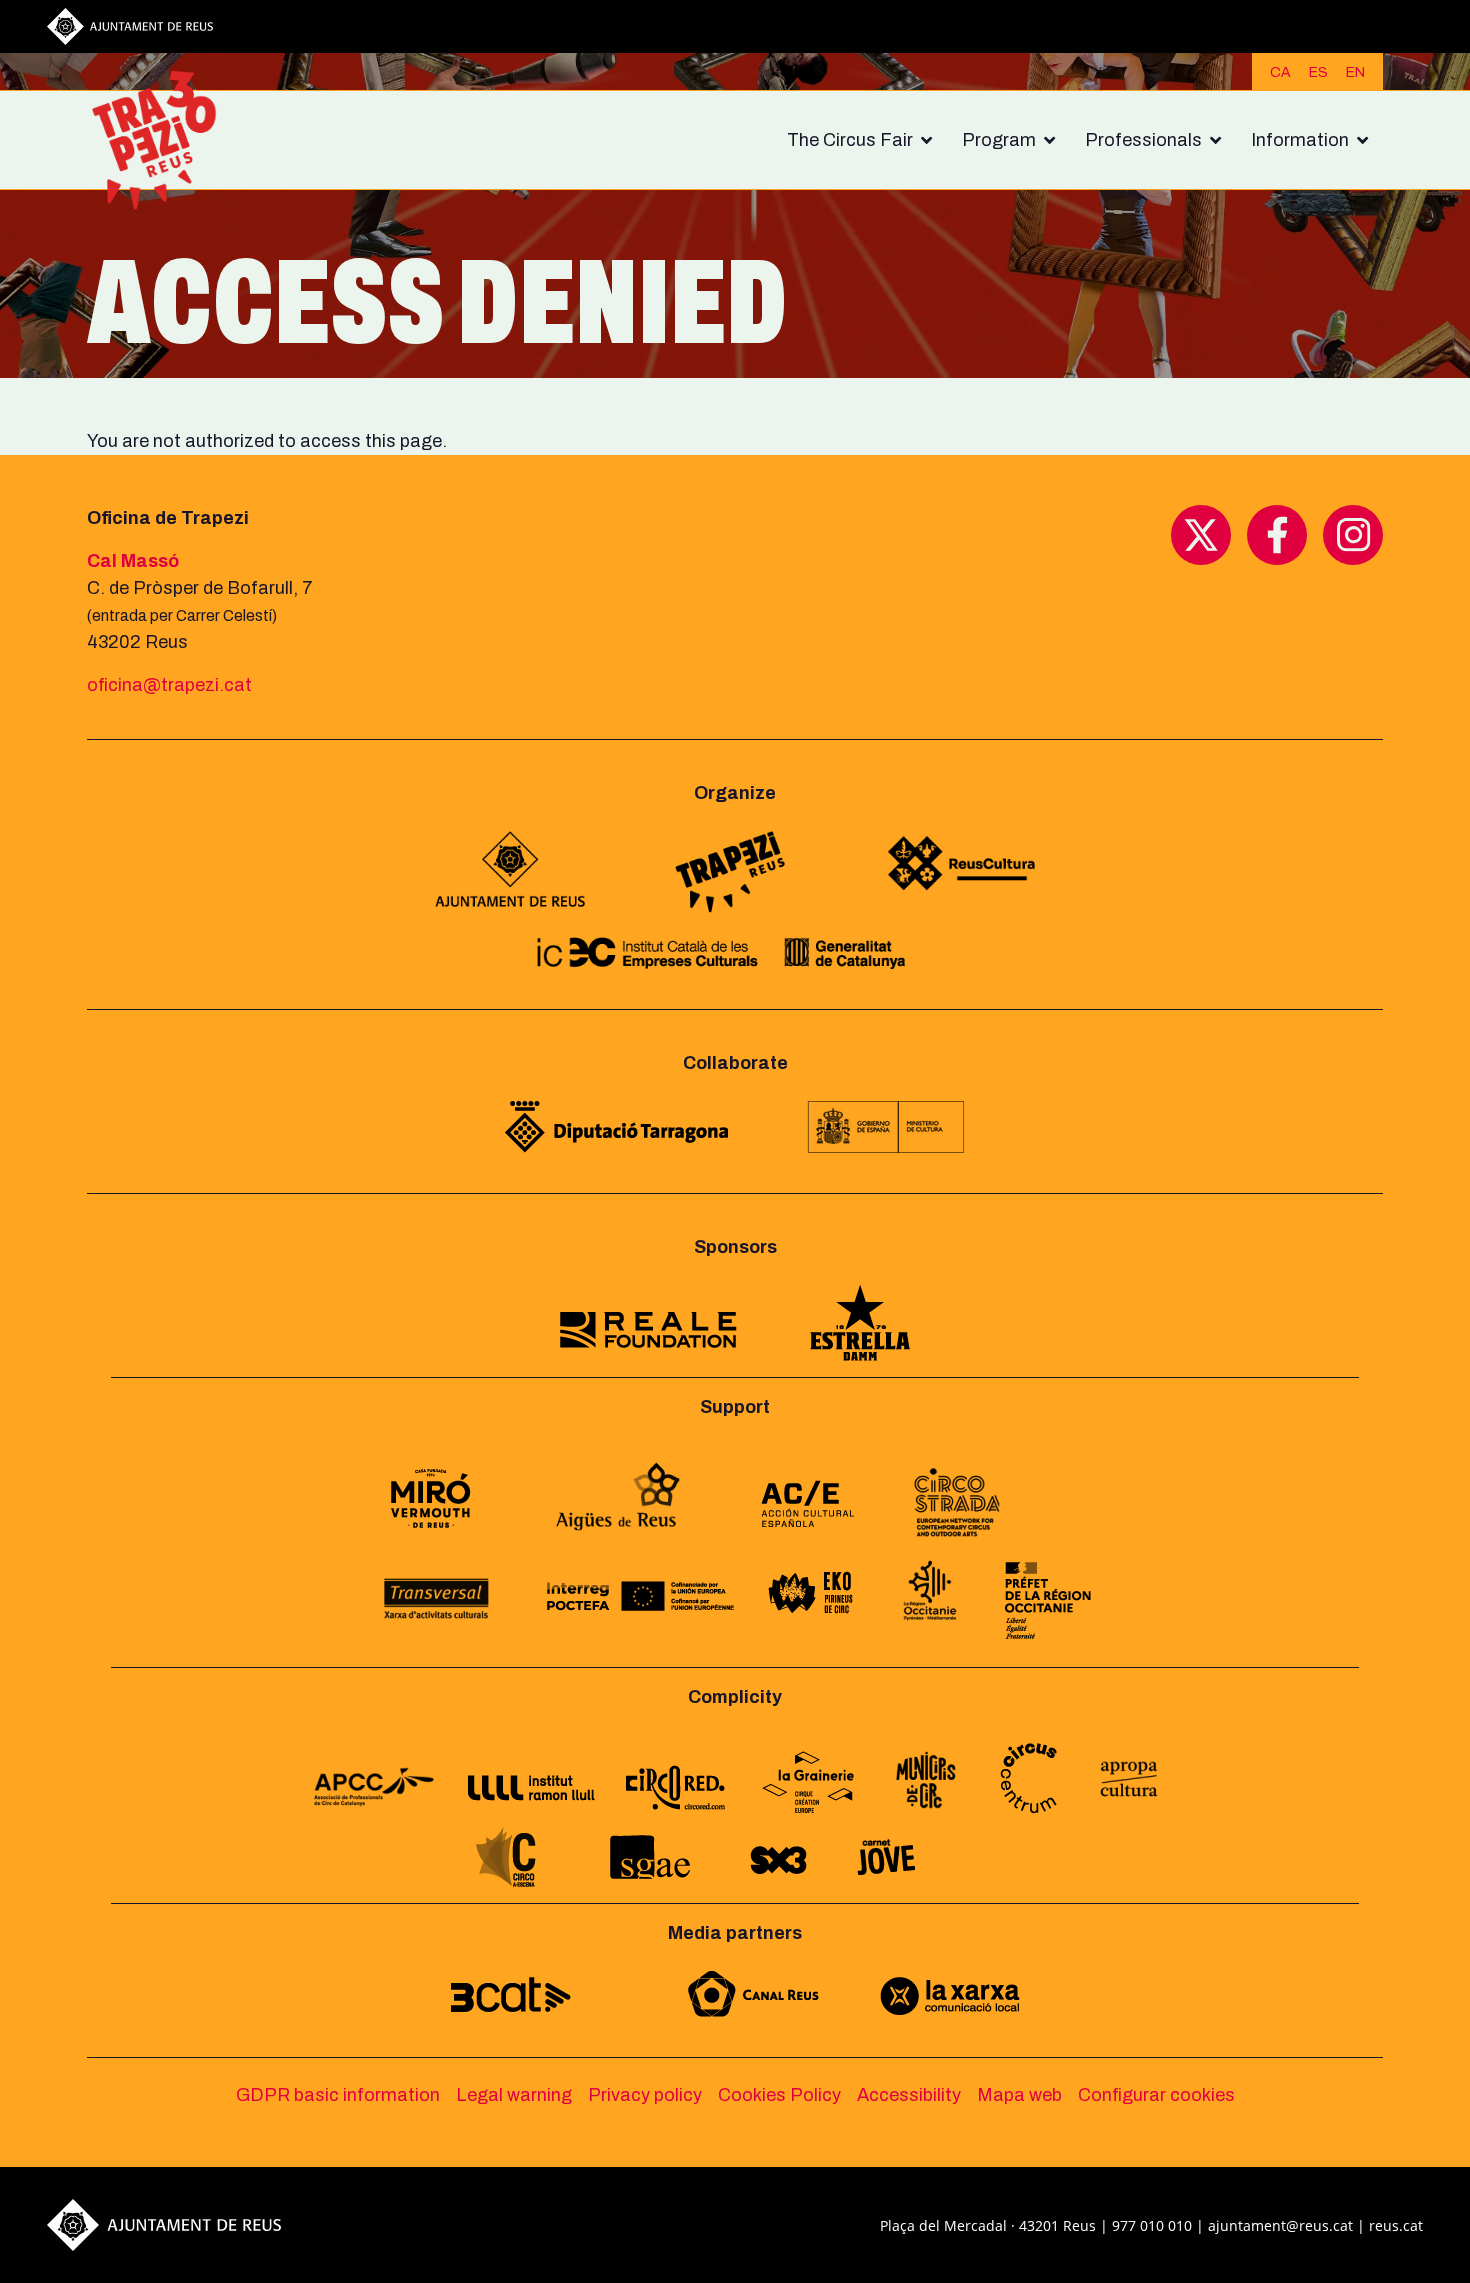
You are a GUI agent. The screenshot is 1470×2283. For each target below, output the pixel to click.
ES (1318, 72)
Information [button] (1300, 140)
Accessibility (909, 2095)
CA (1280, 72)
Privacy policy (645, 2095)
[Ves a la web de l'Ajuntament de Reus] (130, 25)
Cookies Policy (779, 2095)
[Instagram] (1353, 534)
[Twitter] (1201, 534)
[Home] (162, 140)
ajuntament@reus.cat (1280, 2225)
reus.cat (1396, 2225)
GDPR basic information (338, 2095)
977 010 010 (1152, 2225)
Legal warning (514, 2095)
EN (1355, 72)
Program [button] (999, 140)
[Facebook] (1277, 534)
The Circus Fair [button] (850, 140)
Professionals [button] (1143, 140)
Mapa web (1019, 2095)
